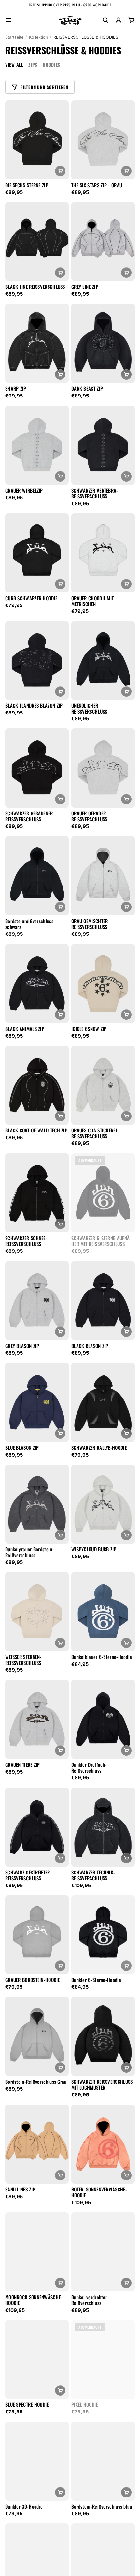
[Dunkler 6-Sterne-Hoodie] (103, 1935)
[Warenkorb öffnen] (132, 20)
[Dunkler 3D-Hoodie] (37, 2461)
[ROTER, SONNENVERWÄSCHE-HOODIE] (103, 2144)
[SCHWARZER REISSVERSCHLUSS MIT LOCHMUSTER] (103, 2036)
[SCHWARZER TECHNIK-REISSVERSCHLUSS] (103, 1827)
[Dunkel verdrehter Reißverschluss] (103, 2252)
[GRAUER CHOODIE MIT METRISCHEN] (103, 553)
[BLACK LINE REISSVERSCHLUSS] (37, 242)
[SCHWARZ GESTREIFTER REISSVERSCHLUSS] (37, 1827)
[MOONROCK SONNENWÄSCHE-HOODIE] (37, 2252)
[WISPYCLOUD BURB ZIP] (103, 1504)
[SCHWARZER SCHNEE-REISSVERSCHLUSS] (37, 1193)
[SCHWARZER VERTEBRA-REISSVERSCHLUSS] (103, 445)
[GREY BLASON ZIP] (37, 1300)
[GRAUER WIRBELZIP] (37, 445)
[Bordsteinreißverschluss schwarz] (37, 876)
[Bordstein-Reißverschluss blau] (103, 2461)
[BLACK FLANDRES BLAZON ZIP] (37, 661)
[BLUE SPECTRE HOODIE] (37, 2360)
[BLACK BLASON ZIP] (103, 1300)
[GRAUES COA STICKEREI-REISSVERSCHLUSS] (103, 1085)
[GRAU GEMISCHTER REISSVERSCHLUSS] (103, 876)
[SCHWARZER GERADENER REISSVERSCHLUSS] (37, 768)
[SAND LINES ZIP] (37, 2144)
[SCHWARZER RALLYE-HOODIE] (103, 1402)
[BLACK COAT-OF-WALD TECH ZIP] (37, 1085)
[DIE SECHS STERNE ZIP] (37, 140)
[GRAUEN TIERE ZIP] (37, 1719)
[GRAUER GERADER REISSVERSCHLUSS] (103, 768)
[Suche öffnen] (105, 20)
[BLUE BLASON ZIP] (37, 1402)
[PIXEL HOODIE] (103, 2360)
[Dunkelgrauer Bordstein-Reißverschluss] (37, 1504)
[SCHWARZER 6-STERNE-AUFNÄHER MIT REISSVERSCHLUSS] (103, 1193)
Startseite (14, 37)
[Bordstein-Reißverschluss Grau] (37, 2036)
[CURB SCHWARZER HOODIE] (37, 553)
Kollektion (38, 37)
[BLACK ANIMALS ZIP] (37, 983)
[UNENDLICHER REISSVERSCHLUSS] (103, 661)
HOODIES (51, 64)
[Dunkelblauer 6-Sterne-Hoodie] (103, 1612)
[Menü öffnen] (8, 20)
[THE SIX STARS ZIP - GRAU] (103, 140)
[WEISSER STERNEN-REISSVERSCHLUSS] (37, 1612)
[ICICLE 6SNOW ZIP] (103, 983)
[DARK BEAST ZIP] (103, 343)
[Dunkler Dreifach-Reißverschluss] (103, 1719)
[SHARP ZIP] (37, 343)
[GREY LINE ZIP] (103, 242)
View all (14, 64)
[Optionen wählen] (60, 171)
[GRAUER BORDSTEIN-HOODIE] (37, 1935)
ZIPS (33, 64)
